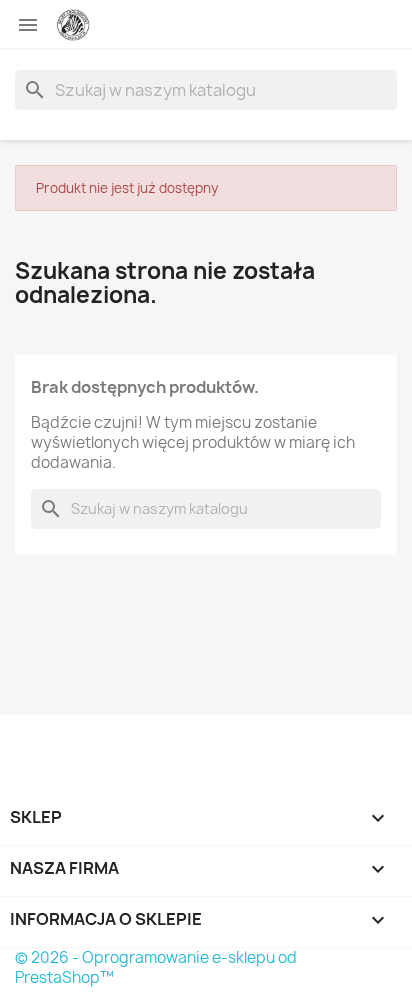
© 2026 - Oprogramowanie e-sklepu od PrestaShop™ (156, 967)
